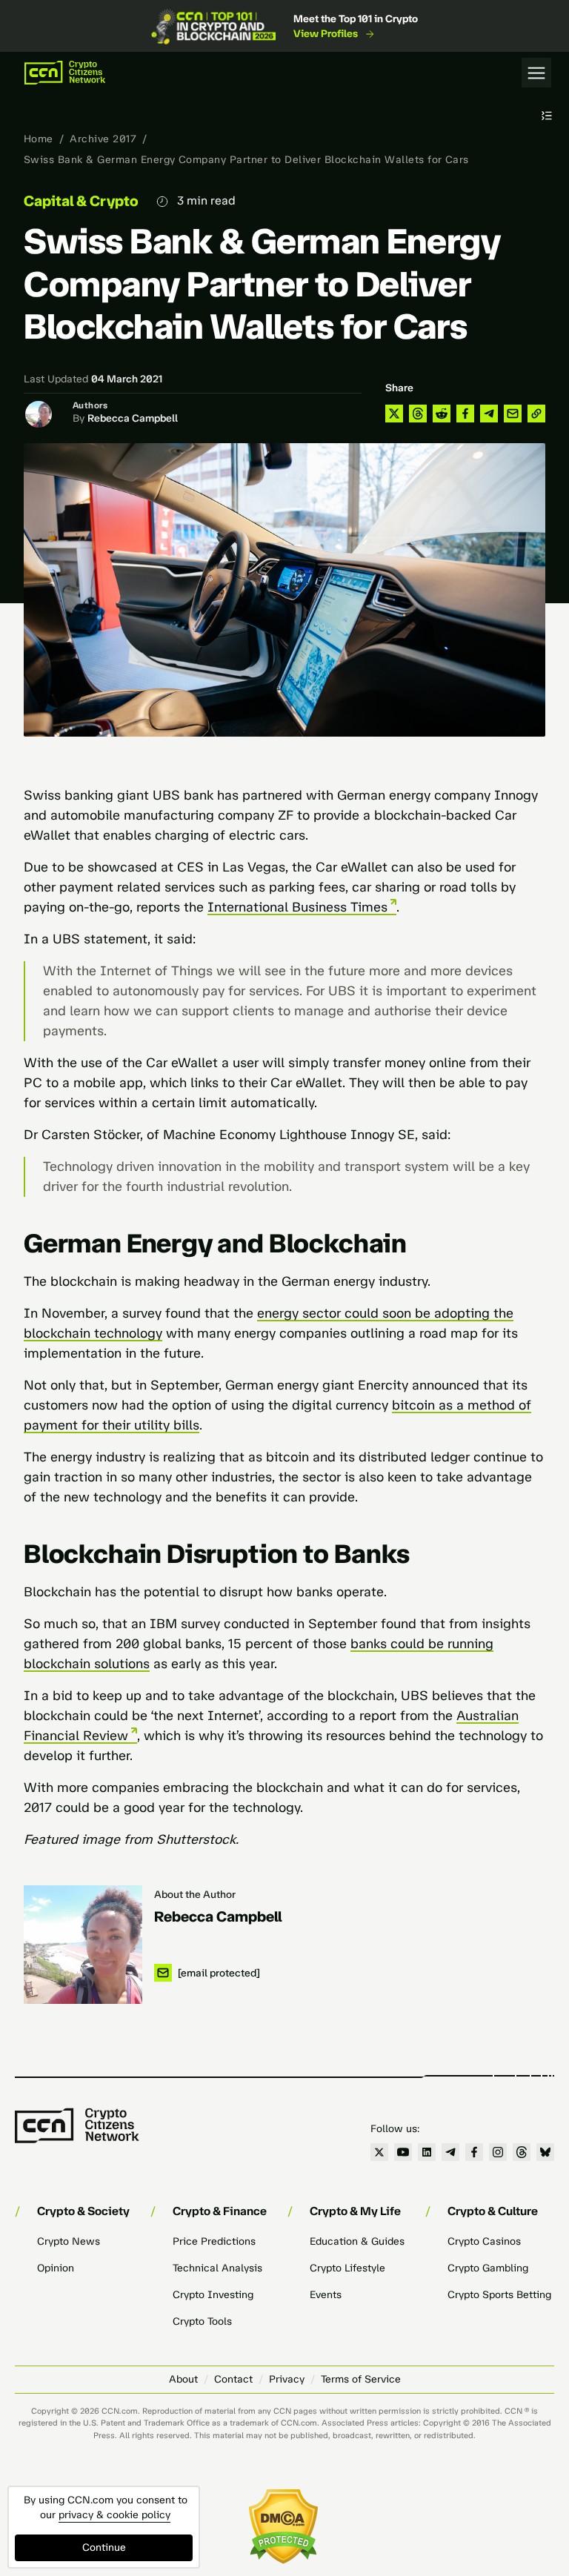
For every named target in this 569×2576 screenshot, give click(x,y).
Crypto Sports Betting (499, 2295)
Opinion (56, 2268)
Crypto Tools (202, 2321)
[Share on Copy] (536, 414)
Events (326, 2295)
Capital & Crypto (81, 201)
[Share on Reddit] (442, 414)
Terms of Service (361, 2379)
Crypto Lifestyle (347, 2268)
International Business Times (297, 907)
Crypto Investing (213, 2295)
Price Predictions (214, 2241)
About (183, 2379)
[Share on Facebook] (465, 414)
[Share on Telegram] (489, 414)
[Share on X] (394, 414)
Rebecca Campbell (133, 418)
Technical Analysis (217, 2268)
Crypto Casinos (484, 2241)
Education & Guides (357, 2241)
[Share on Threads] (418, 414)
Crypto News (69, 2241)
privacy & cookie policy (114, 2515)
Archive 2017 (103, 139)
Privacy (287, 2379)
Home (39, 139)
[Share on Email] (513, 414)
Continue (104, 2547)
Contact (233, 2379)
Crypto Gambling (488, 2268)
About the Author (195, 1895)
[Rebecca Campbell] (83, 1945)
